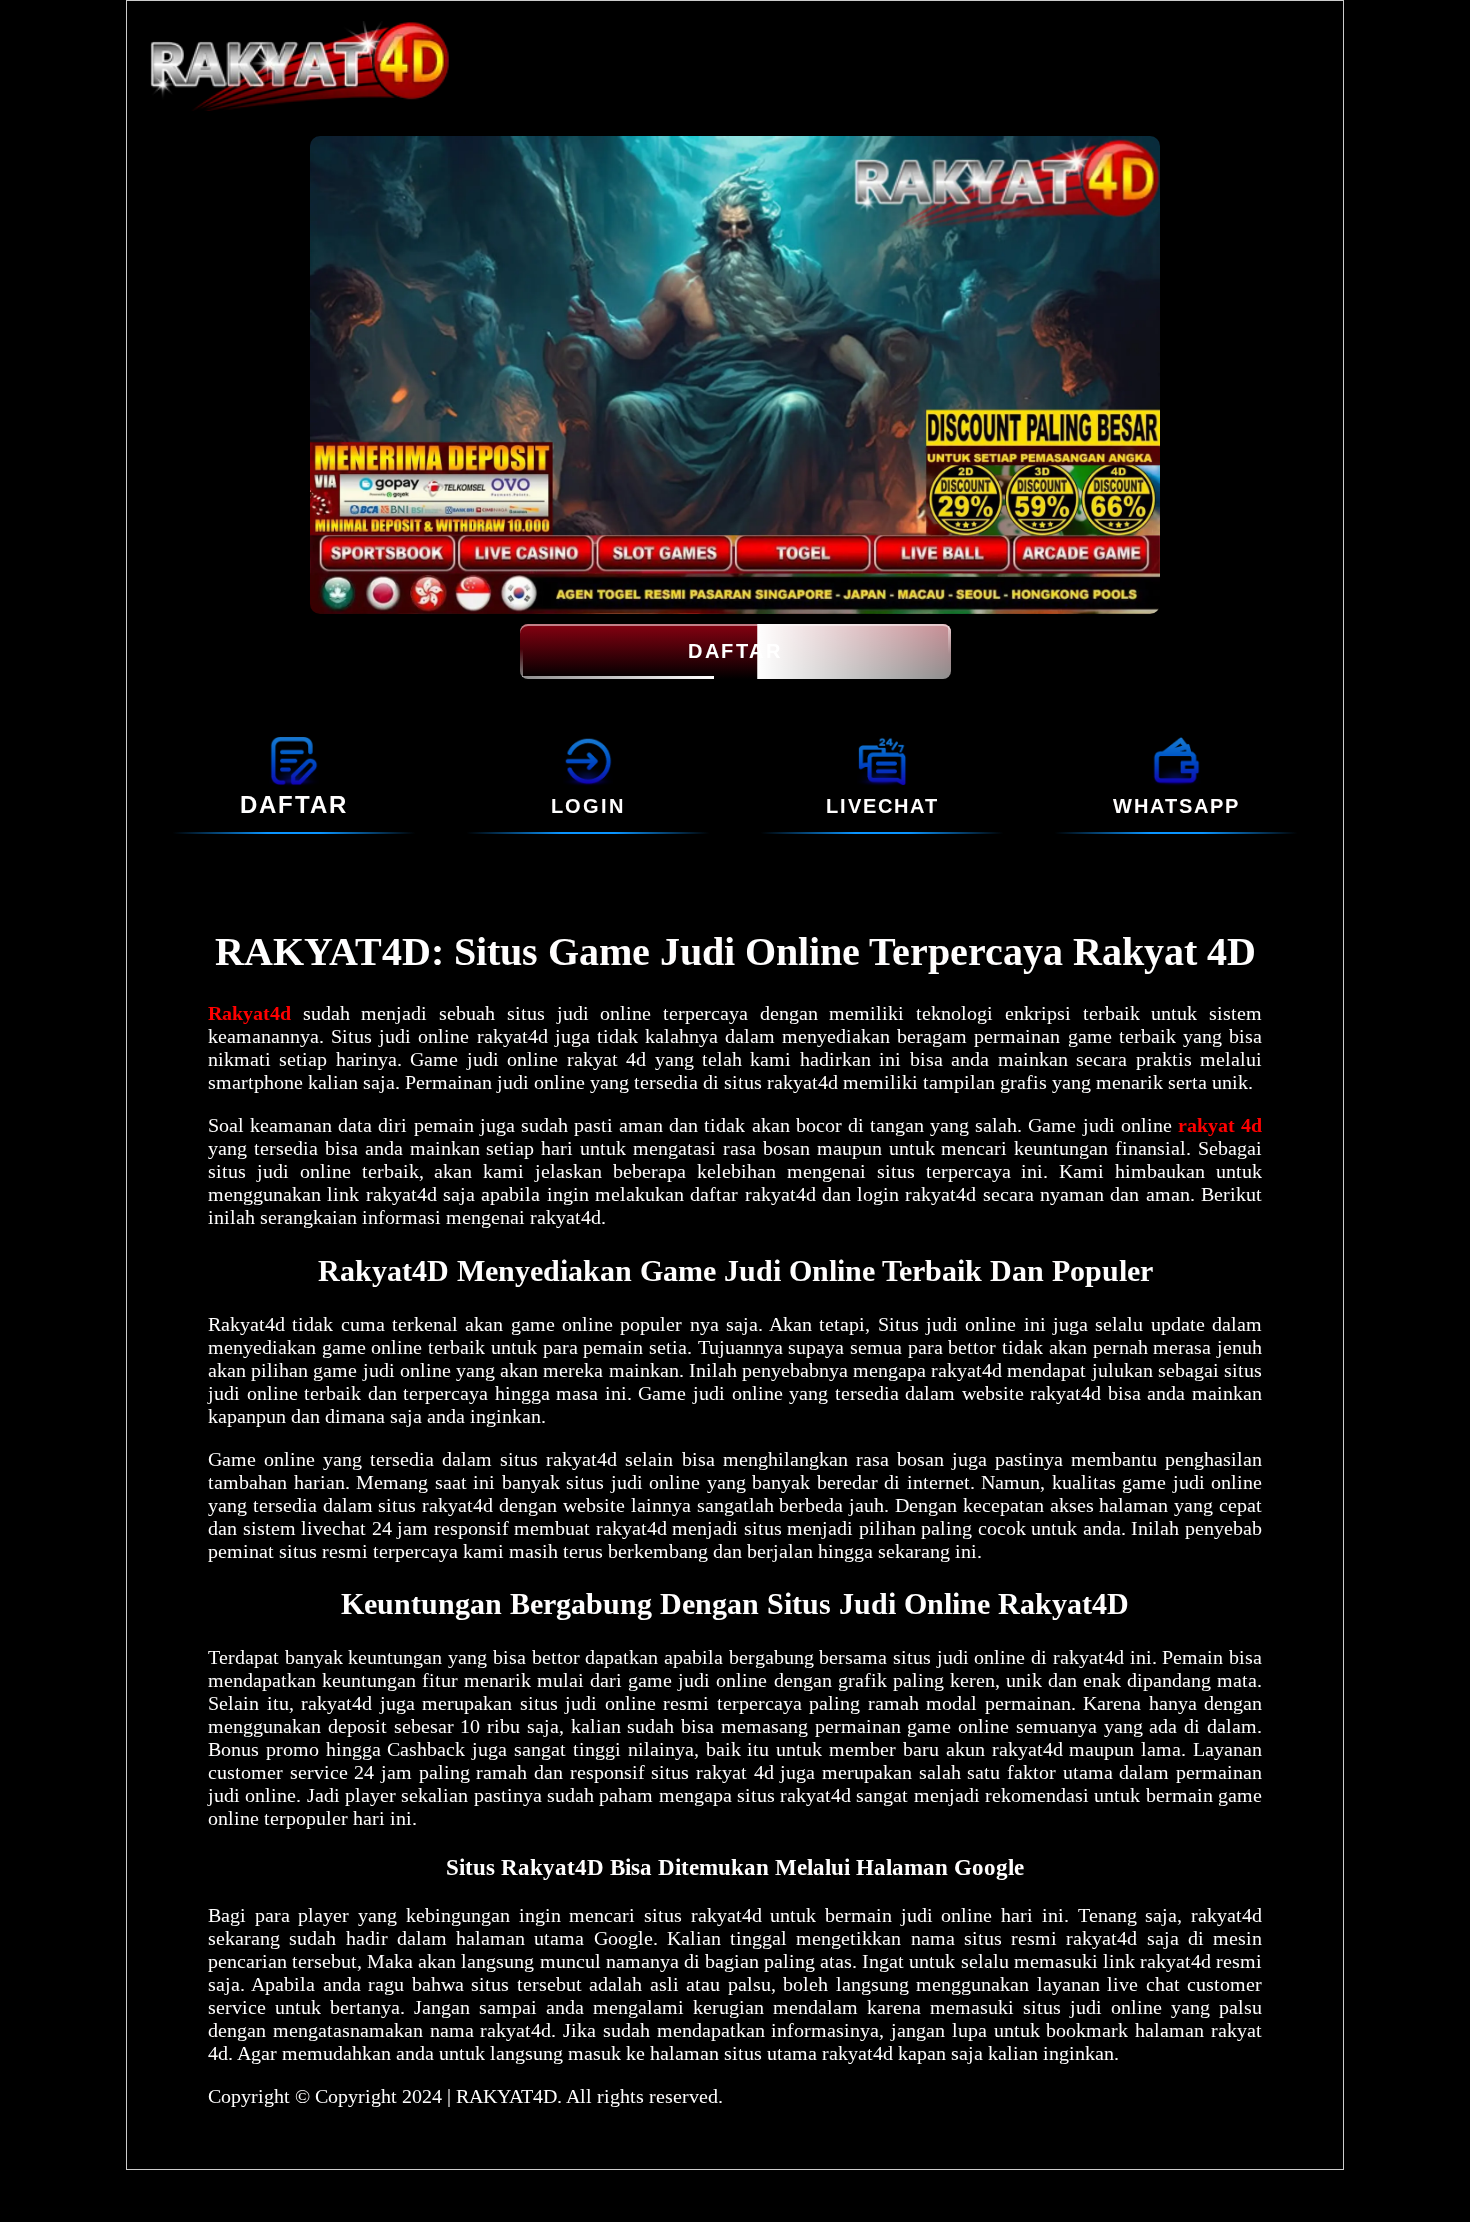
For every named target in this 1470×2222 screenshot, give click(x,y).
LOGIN (588, 806)
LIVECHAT (882, 806)
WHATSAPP (1176, 806)
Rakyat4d (249, 1013)
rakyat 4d (1220, 1125)
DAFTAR (735, 651)
